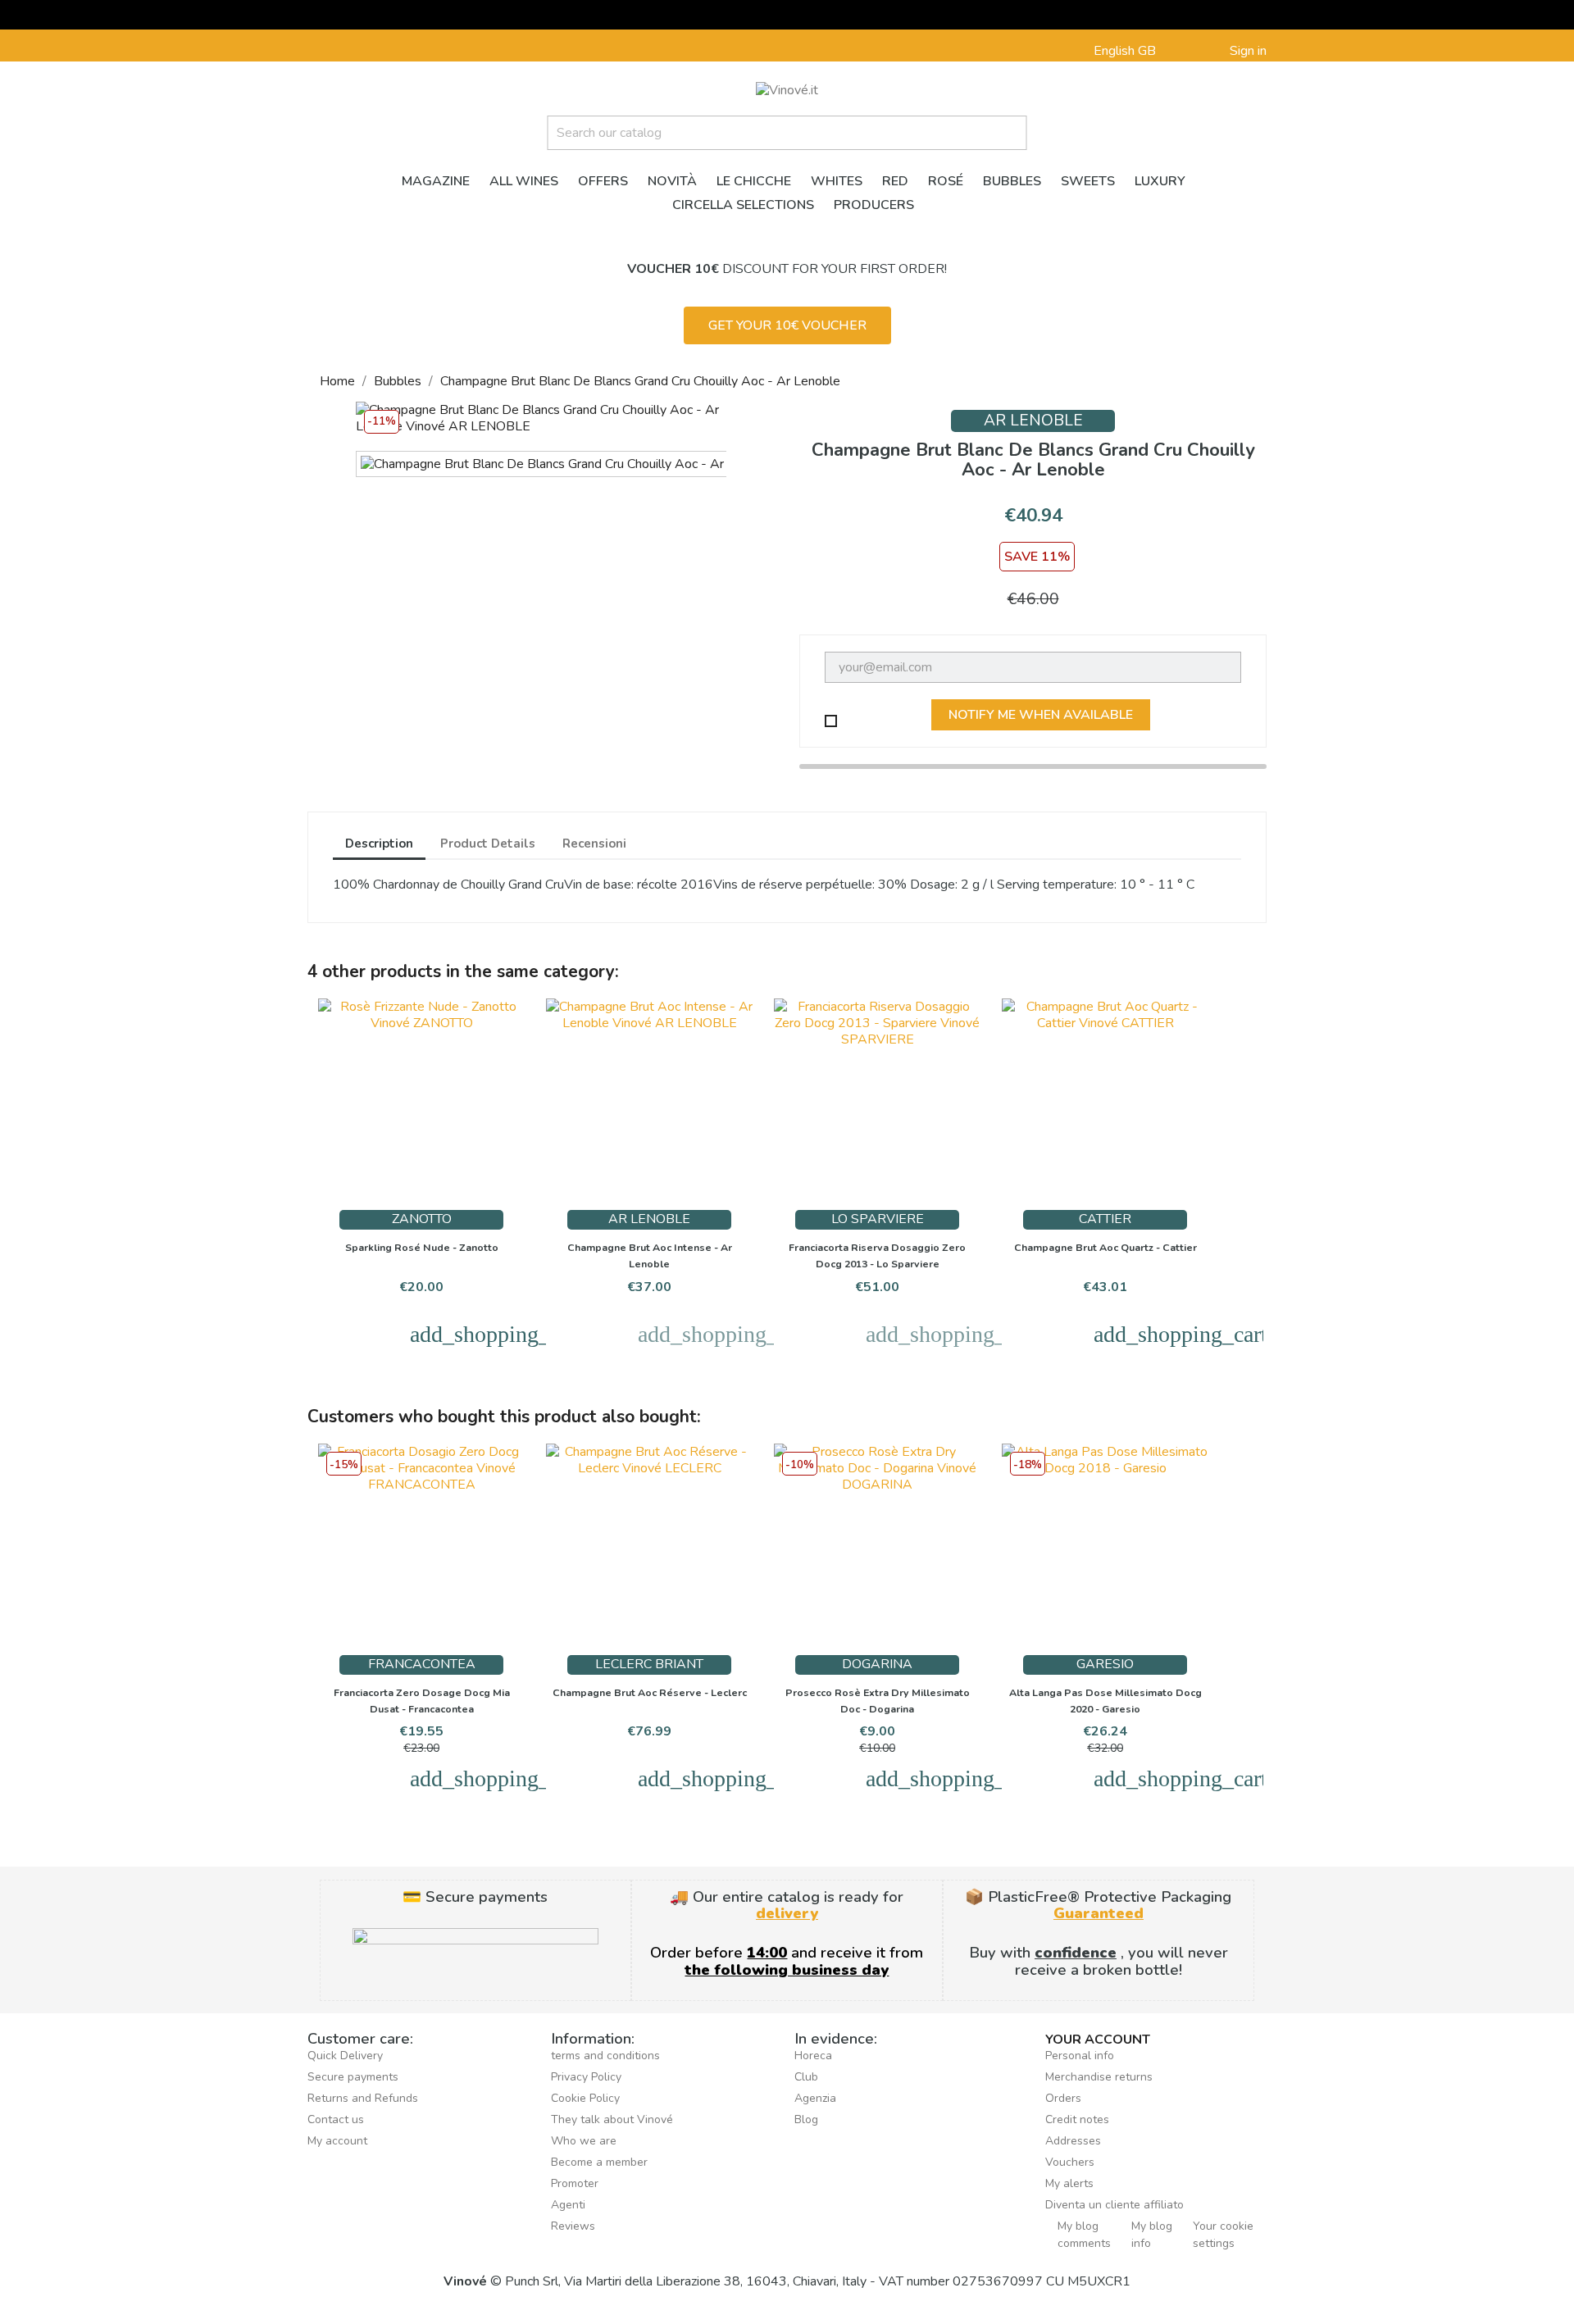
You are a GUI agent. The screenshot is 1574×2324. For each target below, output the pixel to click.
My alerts (1069, 2183)
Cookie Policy (585, 2098)
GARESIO (1105, 1664)
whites (837, 181)
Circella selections (743, 205)
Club (806, 2077)
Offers (603, 181)
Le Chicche (754, 181)
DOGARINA (877, 1664)
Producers (874, 205)
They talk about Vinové (612, 2119)
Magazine (436, 181)
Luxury (1160, 181)
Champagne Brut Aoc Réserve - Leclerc (650, 1692)
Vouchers (1070, 2162)
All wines (524, 181)
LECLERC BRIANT (649, 1664)
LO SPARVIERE (878, 1219)
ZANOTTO (422, 1219)
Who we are (584, 2141)
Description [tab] (379, 844)
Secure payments (353, 2077)
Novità (672, 181)
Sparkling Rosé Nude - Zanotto (422, 1247)
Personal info (1080, 2056)
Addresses (1073, 2141)
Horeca (813, 2056)
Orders (1063, 2098)
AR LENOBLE (1033, 421)
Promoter (575, 2183)
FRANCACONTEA (422, 1664)
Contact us (336, 2119)
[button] (787, 325)
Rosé (946, 181)
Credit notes (1077, 2119)
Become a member (599, 2162)
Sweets (1088, 181)
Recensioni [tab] (594, 844)
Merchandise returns (1099, 2077)
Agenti (568, 2205)
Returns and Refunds (363, 2098)
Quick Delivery (345, 2056)
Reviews (573, 2226)
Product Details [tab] (488, 844)
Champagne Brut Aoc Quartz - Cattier (1105, 1247)
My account (337, 2141)
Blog (806, 2119)
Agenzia (815, 2098)
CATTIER (1105, 1219)
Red (895, 181)
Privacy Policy (586, 2077)
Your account (1098, 2040)
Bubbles (1012, 181)
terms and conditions (605, 2056)
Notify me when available (1041, 715)
